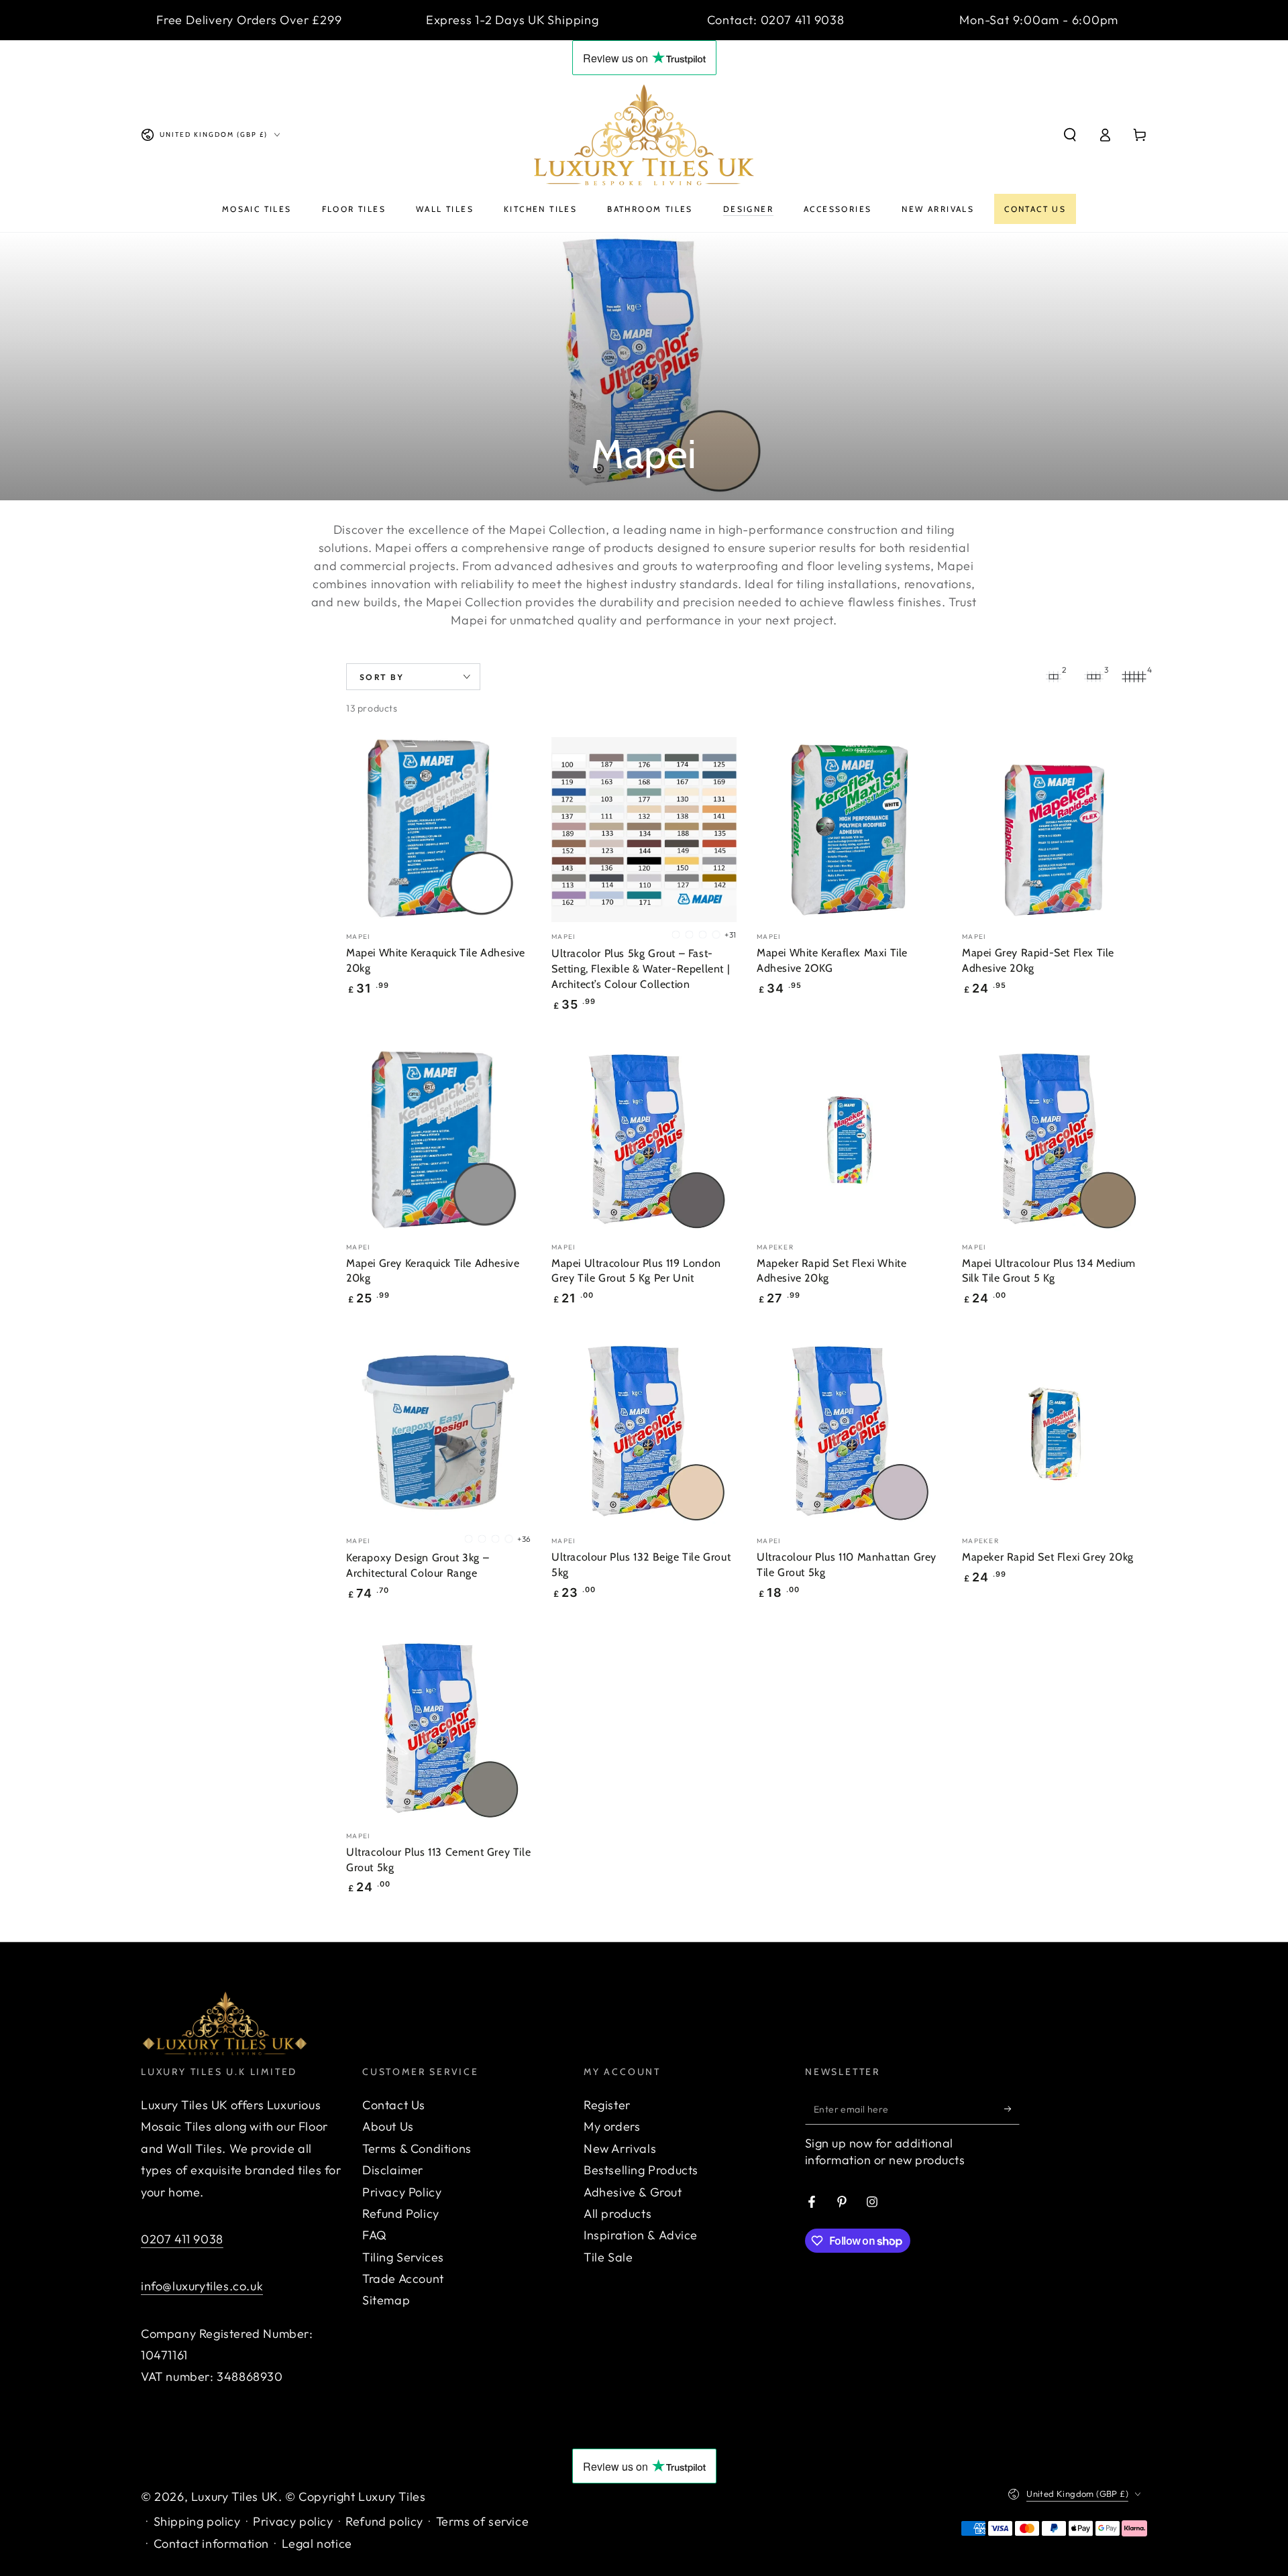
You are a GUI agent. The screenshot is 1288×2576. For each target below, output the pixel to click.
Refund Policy (401, 2214)
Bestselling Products (641, 2170)
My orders (612, 2126)
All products (618, 2214)
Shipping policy (197, 2521)
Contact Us (394, 2105)
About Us (388, 2126)
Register (607, 2105)
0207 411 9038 (182, 2239)
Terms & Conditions (417, 2148)
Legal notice (317, 2543)
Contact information (211, 2543)
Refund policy (384, 2521)
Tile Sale (608, 2257)
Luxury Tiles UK (235, 2497)
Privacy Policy (402, 2192)
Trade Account (403, 2279)
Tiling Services (403, 2257)
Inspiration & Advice (641, 2235)
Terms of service (483, 2521)
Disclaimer (393, 2170)
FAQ (375, 2235)
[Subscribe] (1012, 2109)
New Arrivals (620, 2148)
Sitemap (386, 2300)
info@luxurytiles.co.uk (202, 2286)
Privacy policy (293, 2521)
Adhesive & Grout (633, 2192)
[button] (1070, 135)
